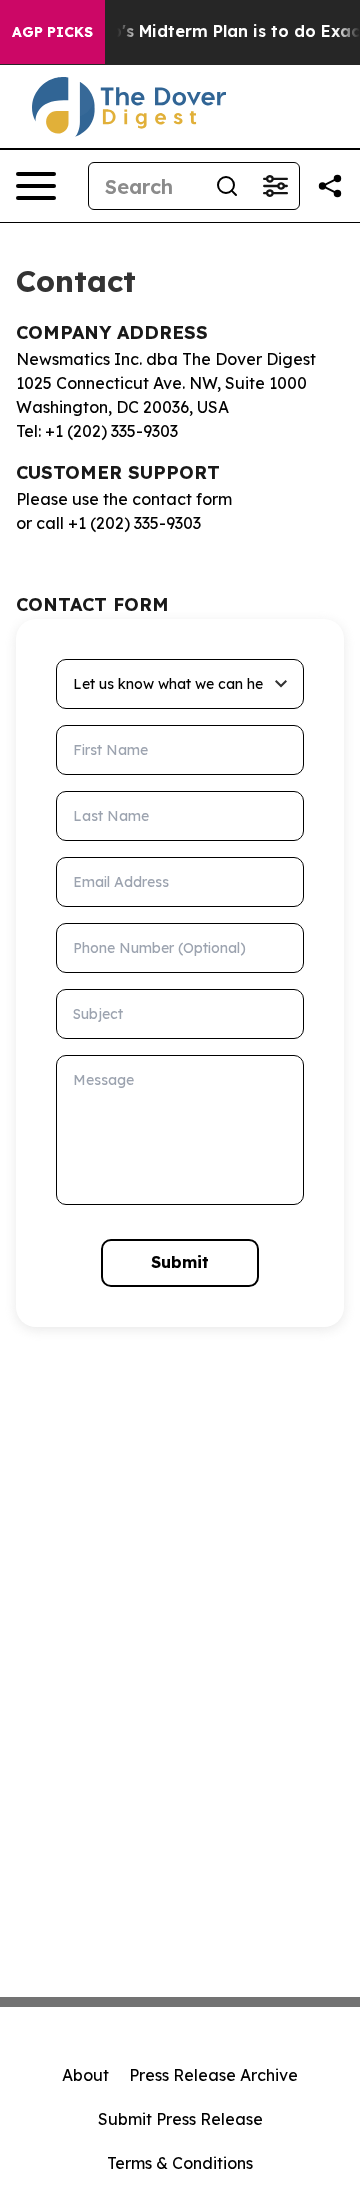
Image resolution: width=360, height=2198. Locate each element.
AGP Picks (52, 32)
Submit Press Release (180, 2119)
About (85, 2075)
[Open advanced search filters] (275, 186)
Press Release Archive (213, 2075)
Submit (180, 1262)
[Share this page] (330, 186)
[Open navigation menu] (36, 186)
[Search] (227, 186)
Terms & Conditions (180, 2163)
